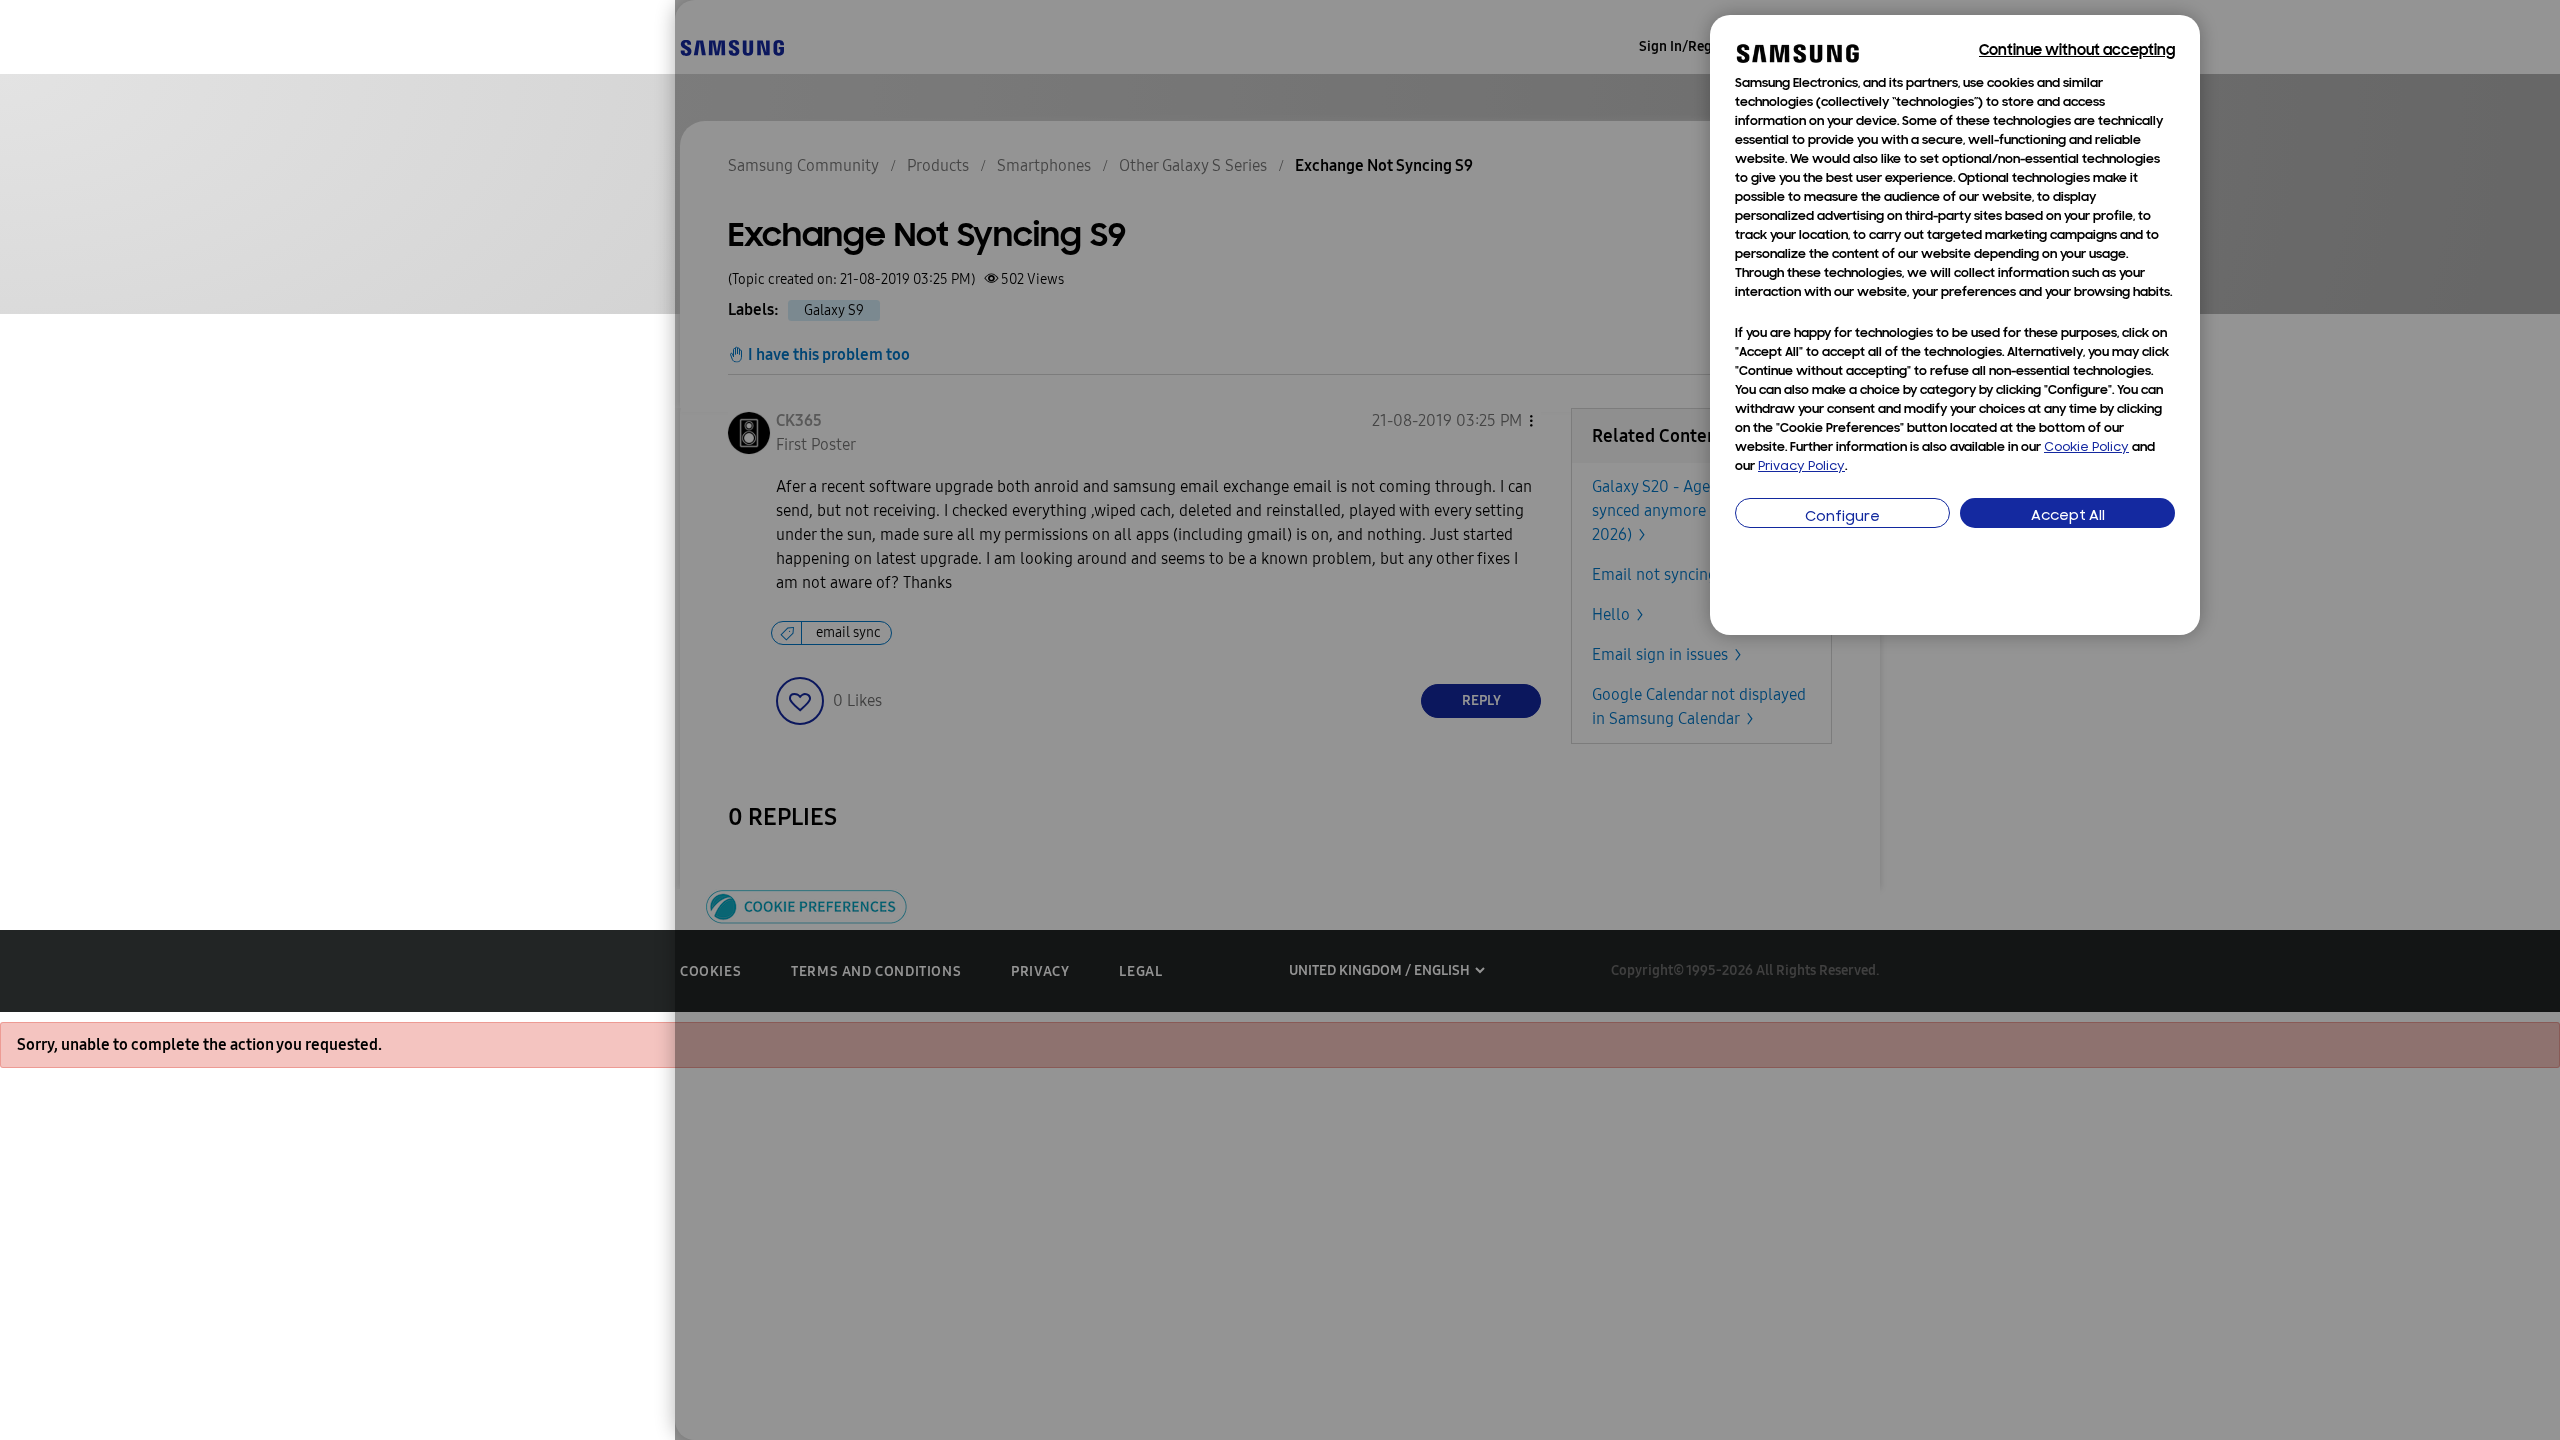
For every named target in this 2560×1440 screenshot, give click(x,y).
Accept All (2068, 516)
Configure (1842, 517)
